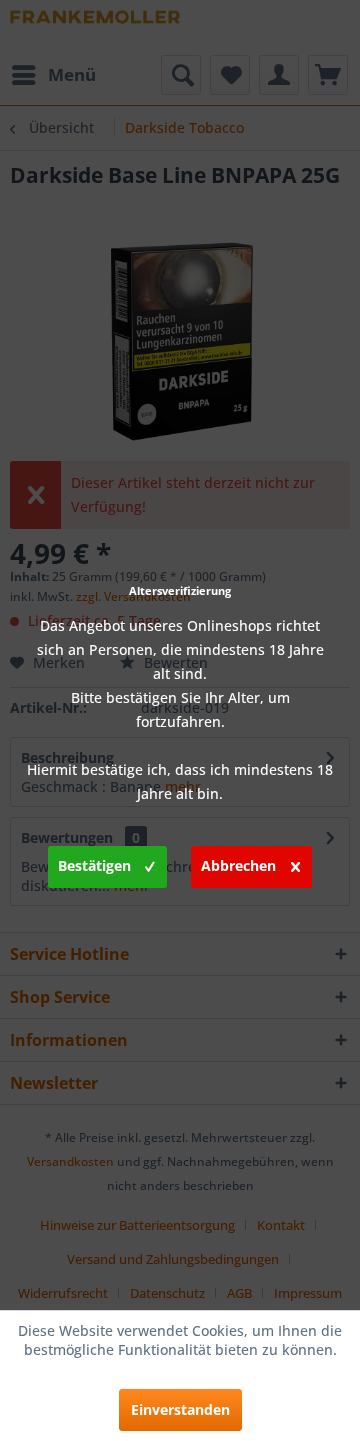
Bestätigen (94, 865)
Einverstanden (180, 1409)
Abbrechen (238, 865)
